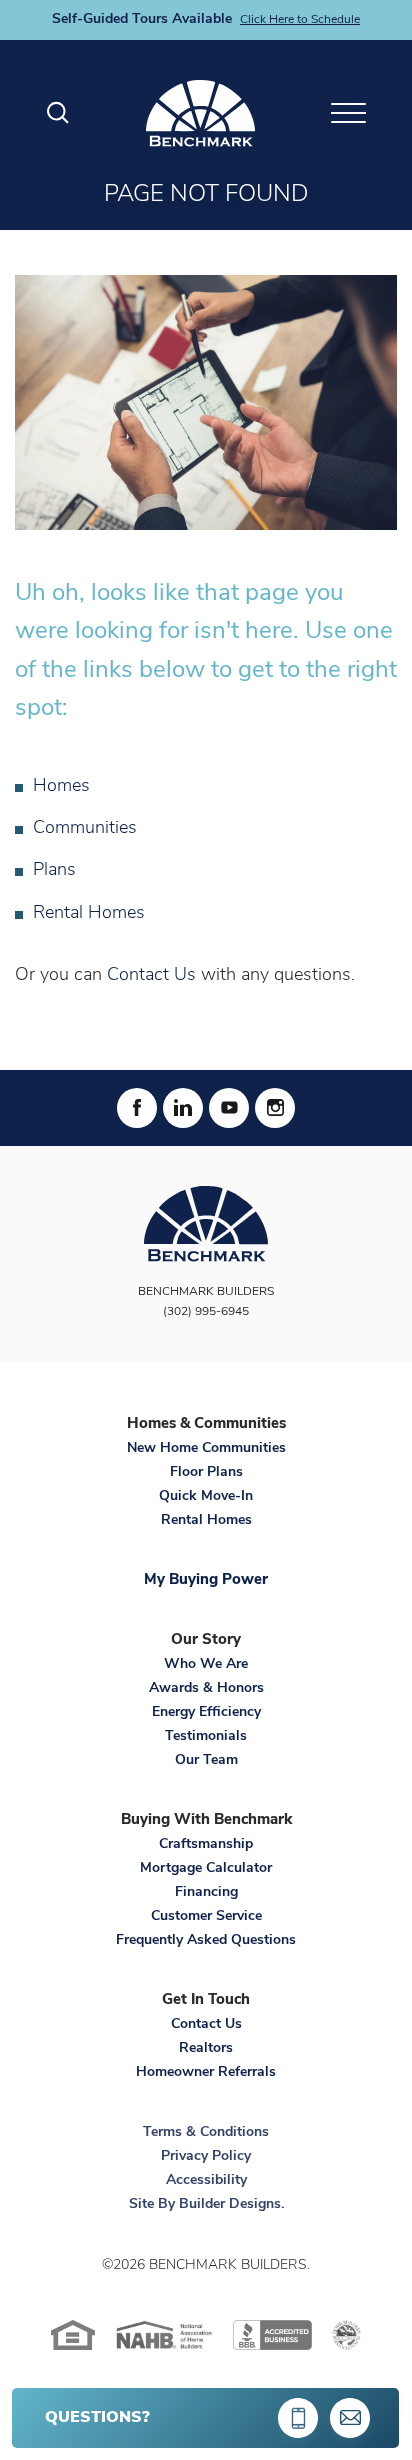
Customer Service (206, 1916)
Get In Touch (206, 2000)
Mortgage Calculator (206, 1868)
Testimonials (206, 1736)
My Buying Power (206, 1580)
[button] (58, 113)
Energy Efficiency (206, 1712)
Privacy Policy (206, 2156)
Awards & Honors (206, 1688)
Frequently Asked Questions (206, 1940)
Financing (206, 1892)
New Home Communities (206, 1448)
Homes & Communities (206, 1424)
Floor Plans (206, 1472)
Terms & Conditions (206, 2132)
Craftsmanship (206, 1844)
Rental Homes (89, 914)
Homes (61, 787)
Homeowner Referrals (206, 2072)
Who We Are (206, 1664)
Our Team (206, 1760)
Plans (54, 871)
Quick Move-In (206, 1496)
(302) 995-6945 (206, 1312)
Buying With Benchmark (206, 1820)
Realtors (206, 2048)
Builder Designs (230, 2204)
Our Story (206, 1640)
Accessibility (206, 2180)
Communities (85, 829)
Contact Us (151, 976)
